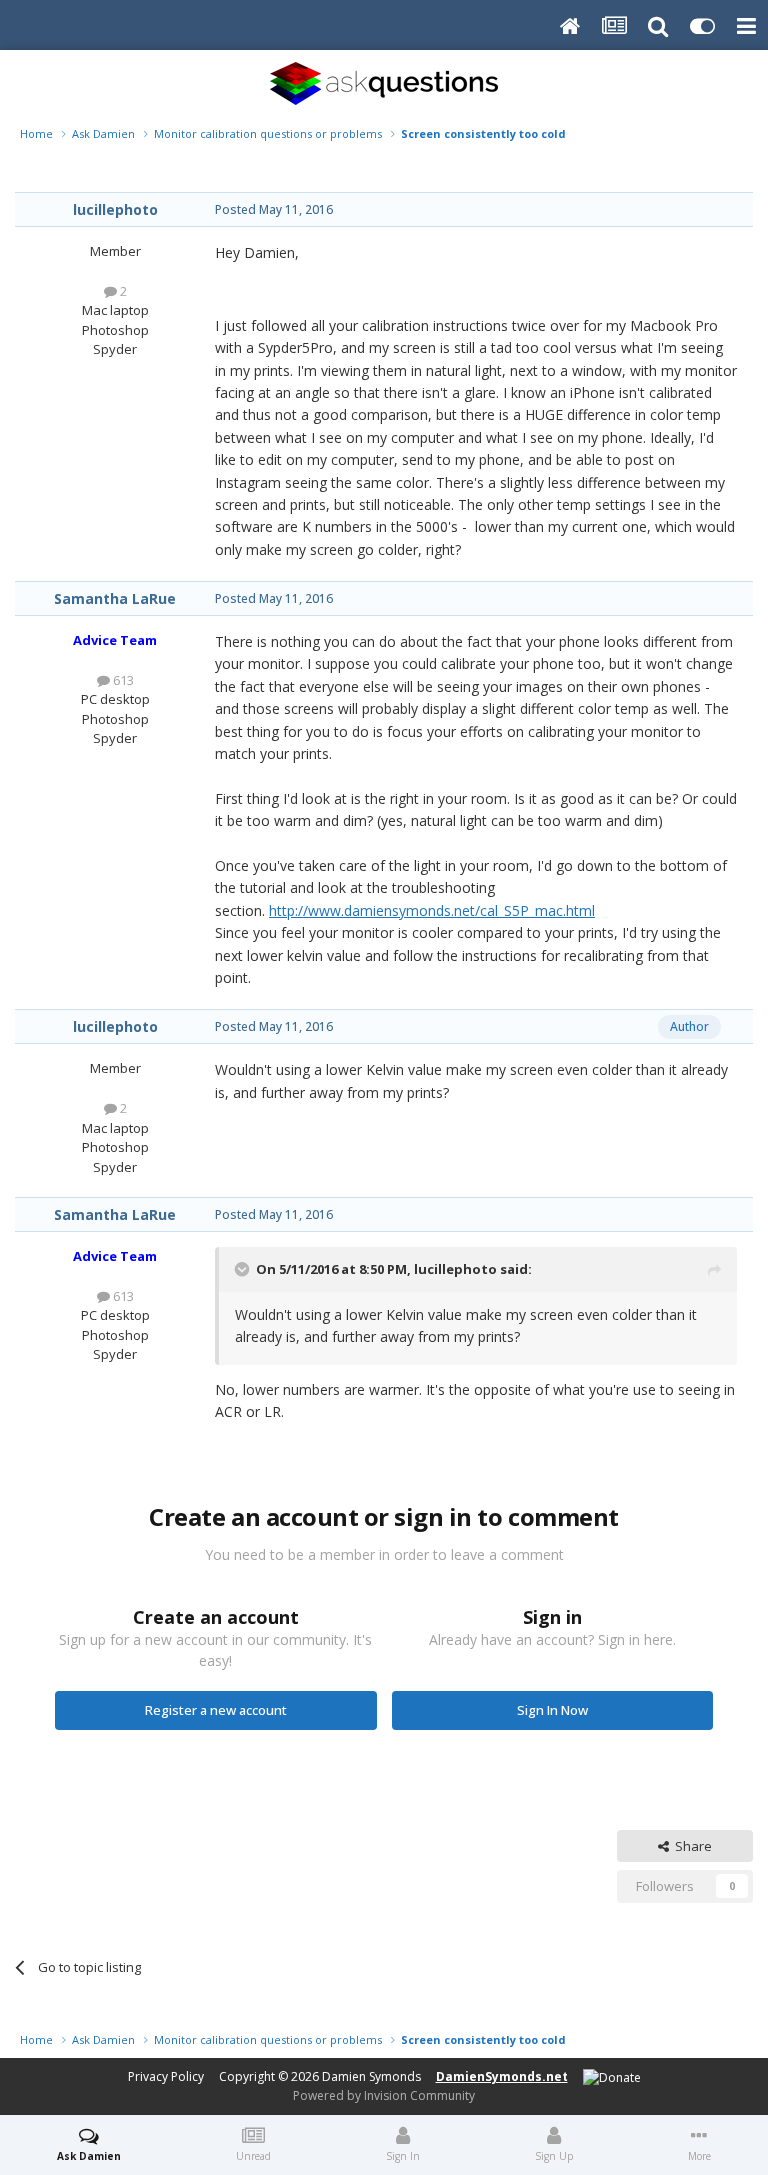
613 (122, 680)
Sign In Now (552, 1710)
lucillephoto (115, 209)
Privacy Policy (166, 2076)
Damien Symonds (371, 2076)
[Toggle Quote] (244, 1269)
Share (690, 1846)
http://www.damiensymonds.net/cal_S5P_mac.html (432, 910)
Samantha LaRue (115, 598)
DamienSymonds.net (502, 2076)
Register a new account (216, 1710)
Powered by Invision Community (384, 2095)
